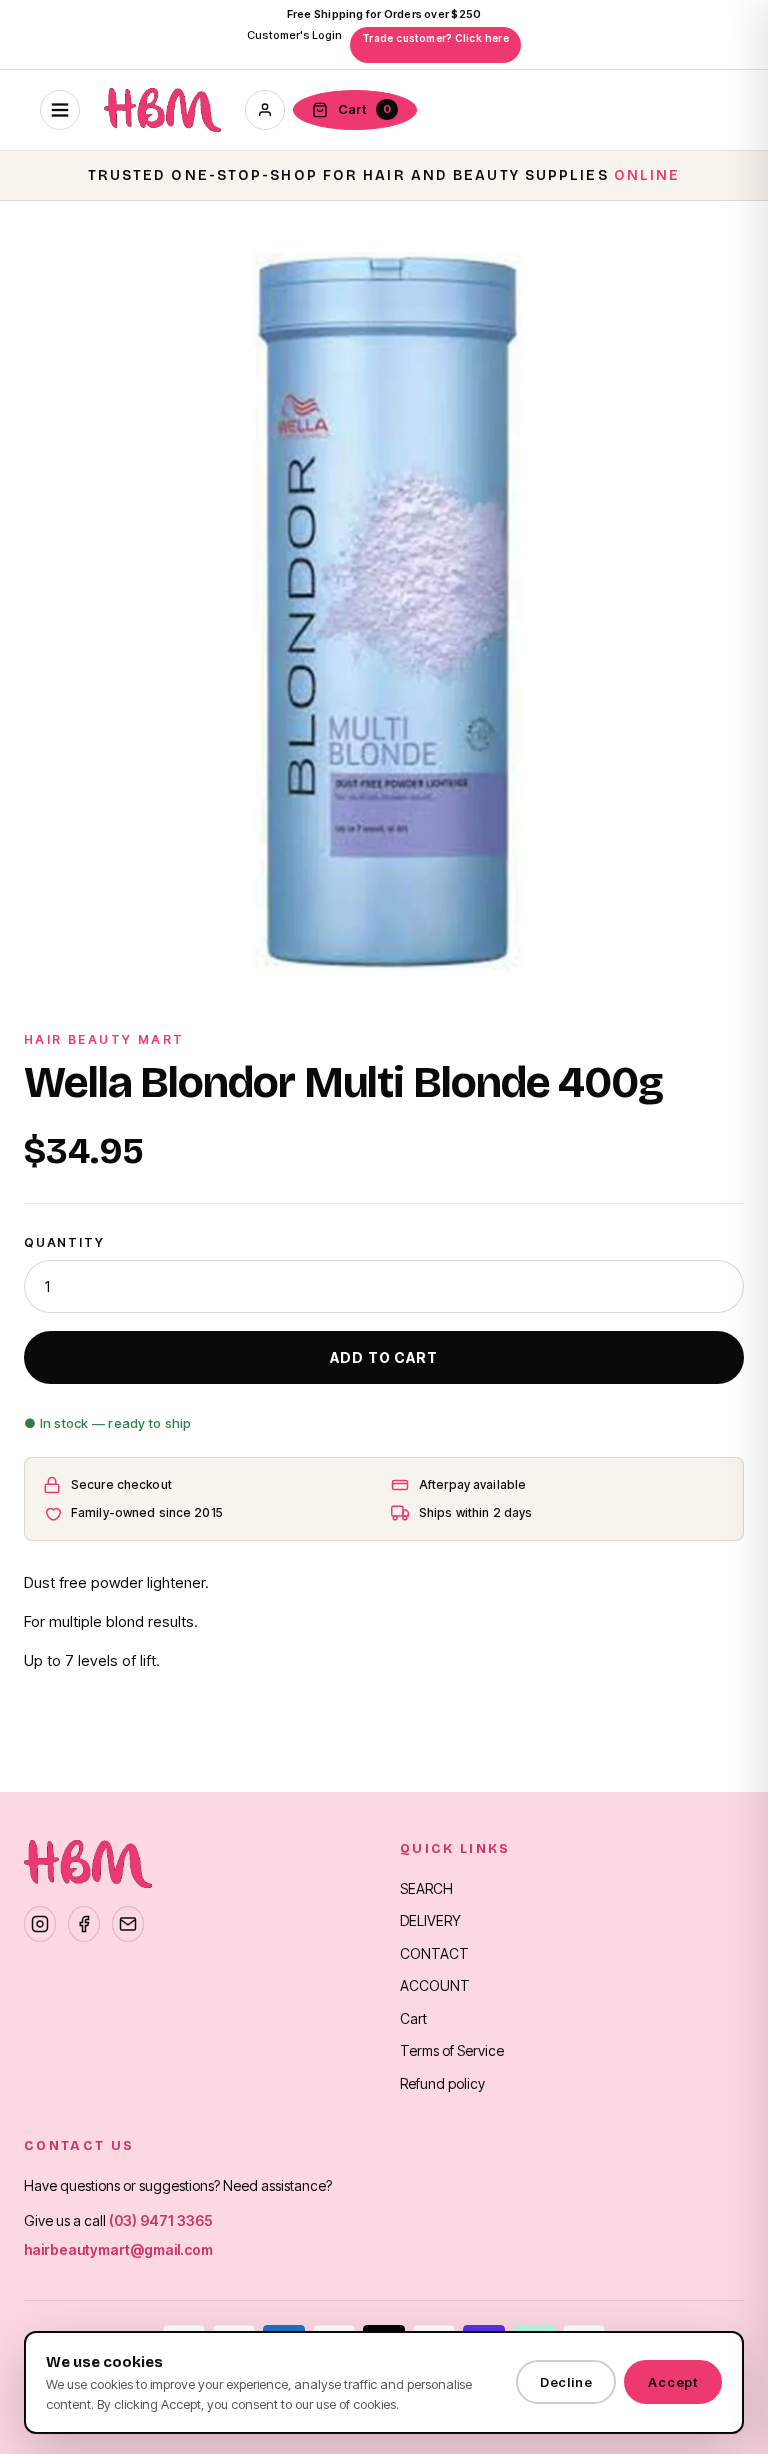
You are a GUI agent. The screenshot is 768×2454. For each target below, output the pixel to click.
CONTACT (434, 1953)
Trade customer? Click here (435, 38)
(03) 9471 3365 (161, 2220)
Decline (566, 2382)
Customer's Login (294, 35)
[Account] (265, 110)
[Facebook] (84, 1924)
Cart (413, 2018)
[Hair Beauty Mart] (162, 110)
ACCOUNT (435, 1985)
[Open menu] (60, 110)
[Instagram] (40, 1924)
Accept (673, 2382)
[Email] (128, 1924)
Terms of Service (452, 2050)
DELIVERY (430, 1920)
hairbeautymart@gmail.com (118, 2249)
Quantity (64, 1242)
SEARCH (426, 1888)
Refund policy (442, 2083)
